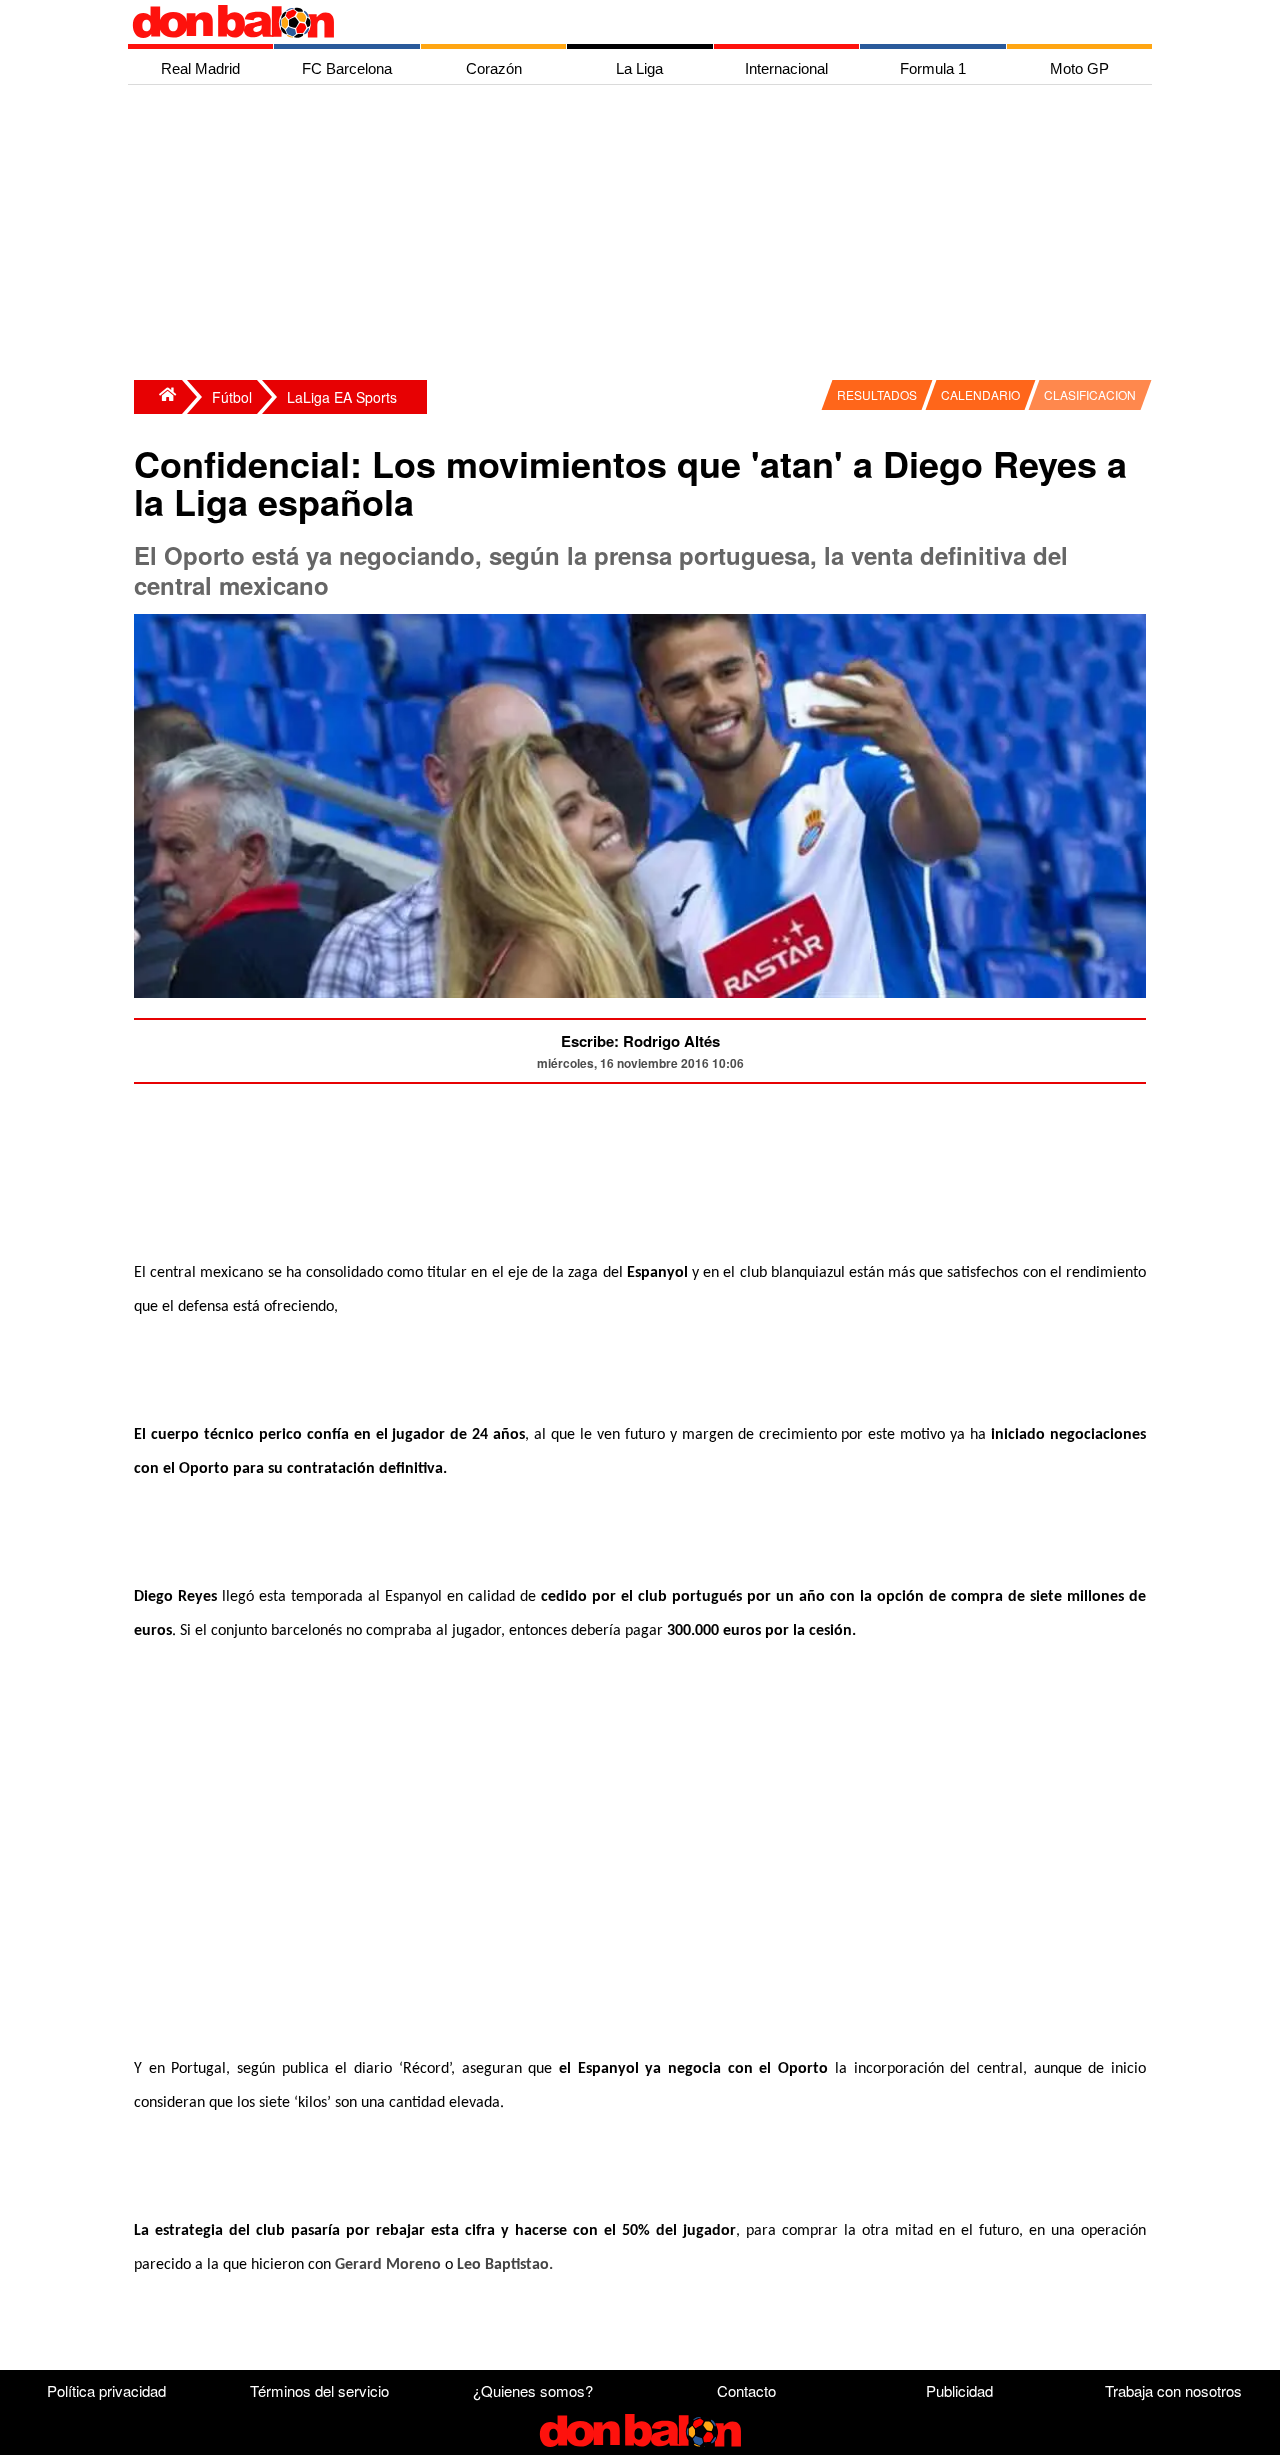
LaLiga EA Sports (342, 397)
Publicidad (959, 2390)
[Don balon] (617, 22)
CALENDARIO (980, 394)
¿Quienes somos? (533, 2390)
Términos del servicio (319, 2390)
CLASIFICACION (1090, 394)
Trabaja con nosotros (1173, 2390)
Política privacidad (106, 2390)
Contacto (746, 2390)
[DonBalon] (158, 397)
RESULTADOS (877, 394)
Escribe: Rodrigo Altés (640, 1041)
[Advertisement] (645, 235)
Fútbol (232, 397)
